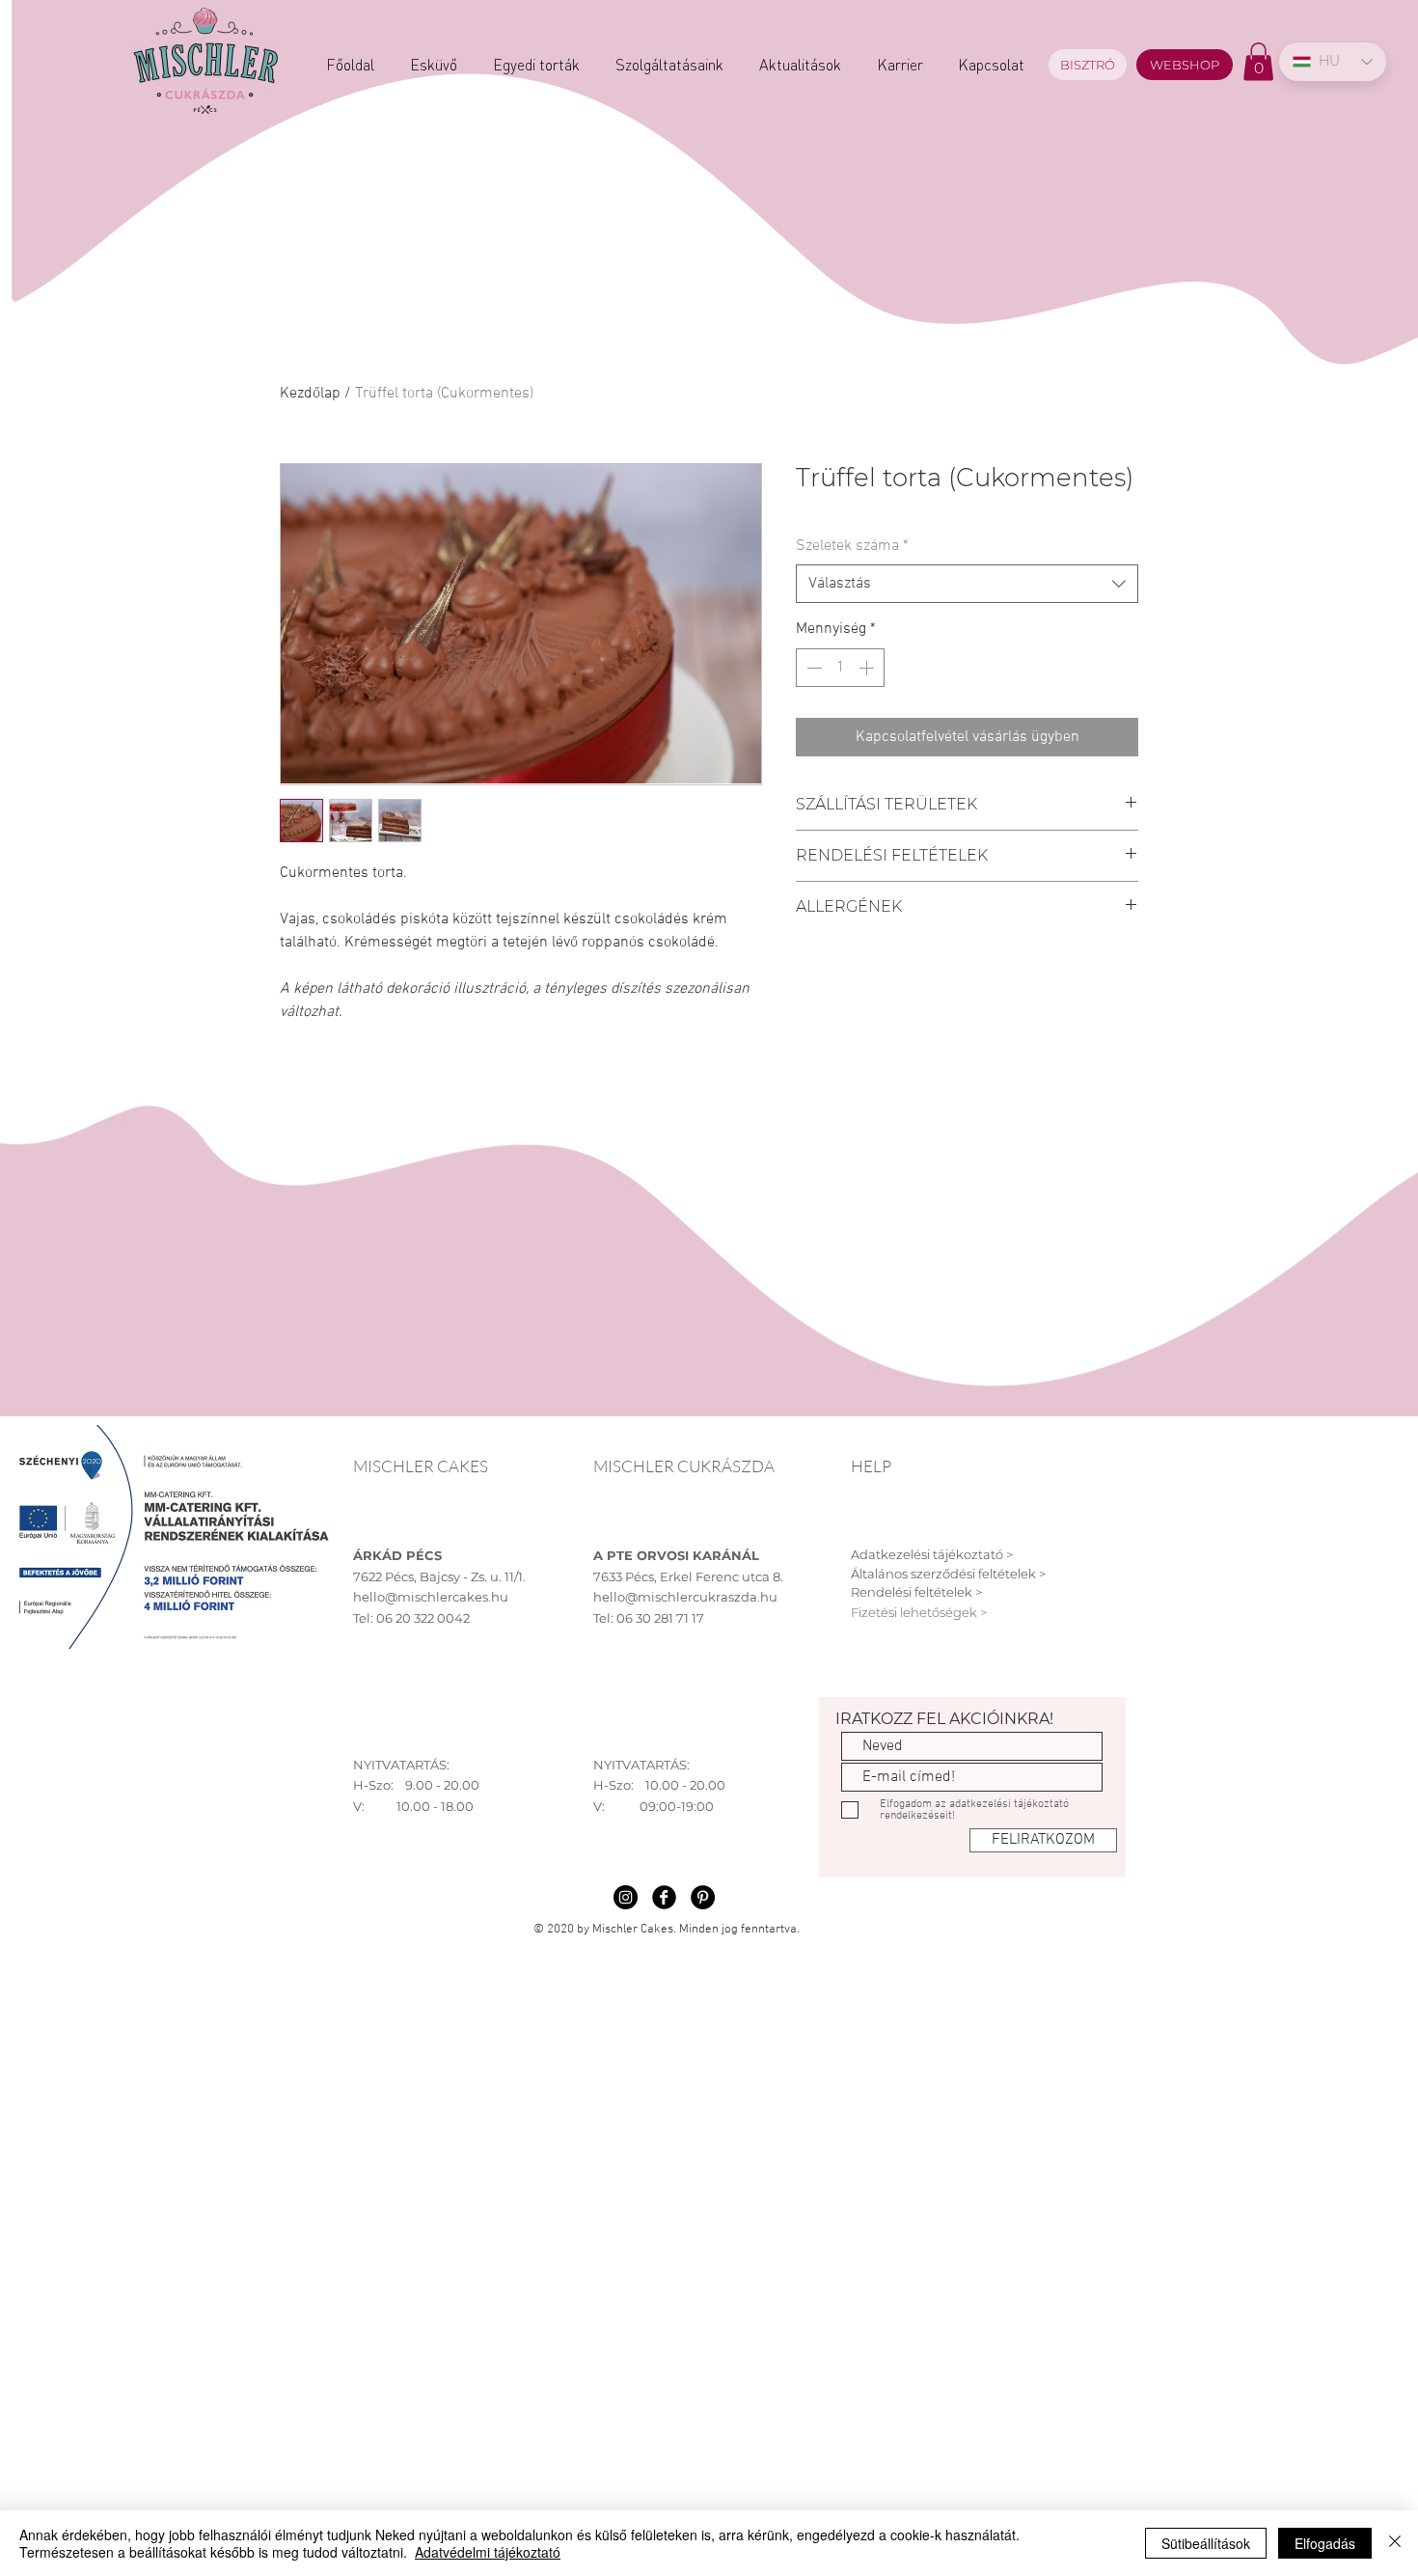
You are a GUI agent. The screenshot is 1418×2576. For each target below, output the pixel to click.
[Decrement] (812, 668)
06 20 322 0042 (423, 1618)
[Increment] (868, 668)
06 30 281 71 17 (660, 1618)
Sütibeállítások (1206, 2543)
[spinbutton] (840, 668)
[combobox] (967, 584)
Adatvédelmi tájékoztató (488, 2552)
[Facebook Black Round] (664, 1897)
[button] (1258, 61)
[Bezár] (1395, 2543)
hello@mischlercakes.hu (431, 1597)
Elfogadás (1325, 2543)
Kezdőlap (310, 394)
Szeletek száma (852, 546)
